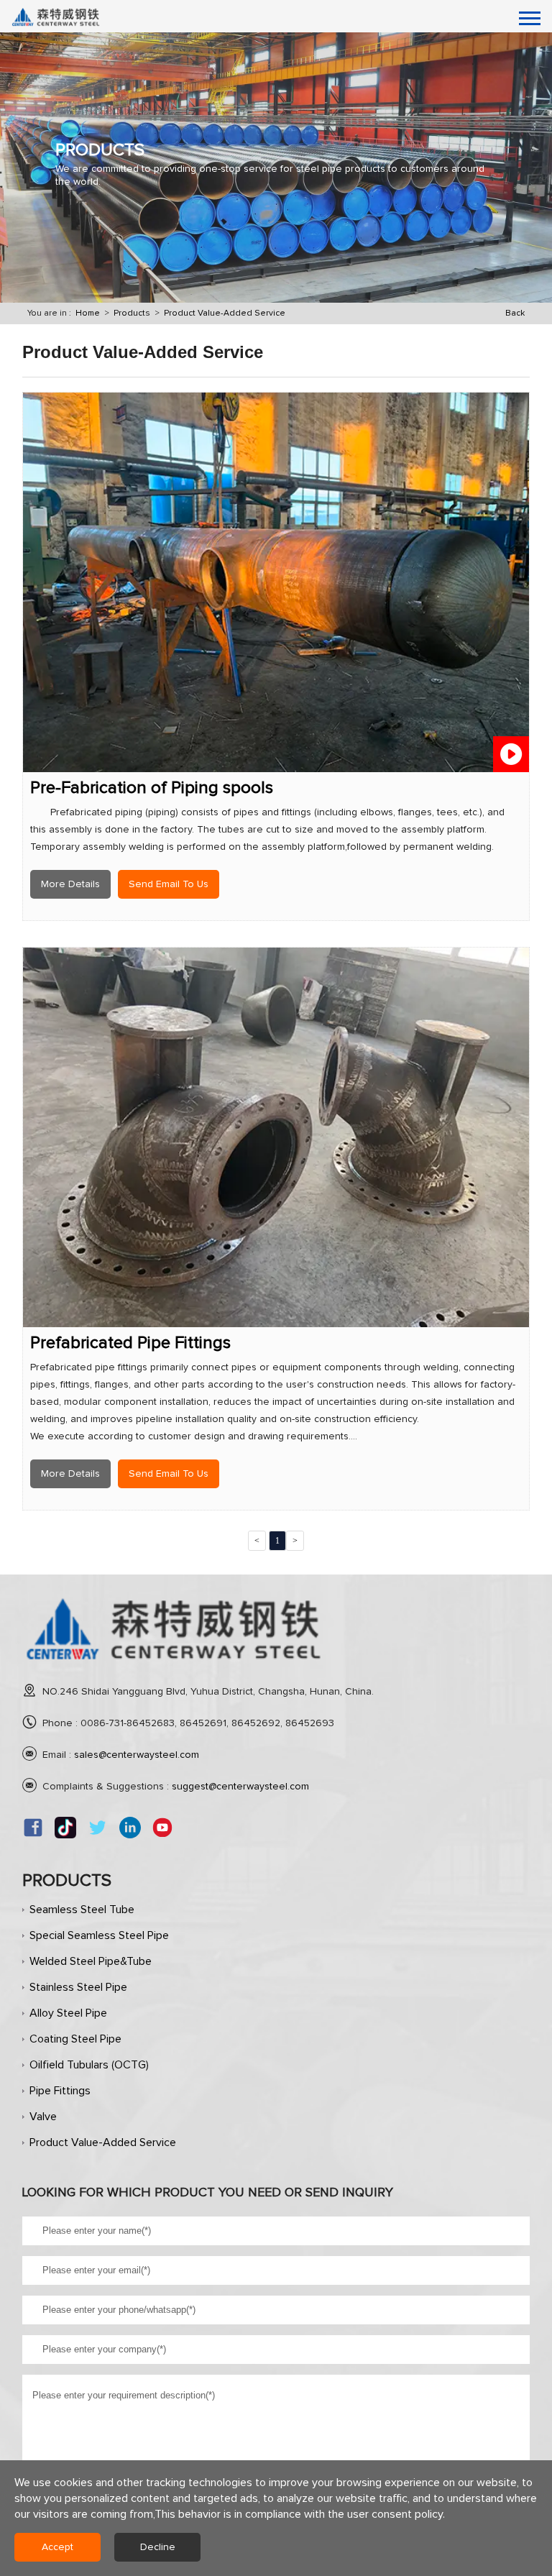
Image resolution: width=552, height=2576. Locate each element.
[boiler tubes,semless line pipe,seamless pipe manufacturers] (175, 1667)
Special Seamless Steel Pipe (99, 1935)
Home (88, 313)
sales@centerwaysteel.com (137, 1755)
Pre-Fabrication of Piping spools (152, 788)
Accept (57, 2547)
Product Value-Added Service (225, 313)
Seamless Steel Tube (82, 1910)
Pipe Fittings (60, 2091)
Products (132, 313)
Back (515, 313)
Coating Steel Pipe (75, 2039)
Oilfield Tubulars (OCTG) (89, 2065)
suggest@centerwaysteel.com (240, 1787)
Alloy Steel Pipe (68, 2013)
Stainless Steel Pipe (78, 1987)
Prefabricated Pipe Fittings (130, 1343)
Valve (43, 2117)
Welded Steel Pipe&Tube (91, 1961)
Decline (158, 2547)
